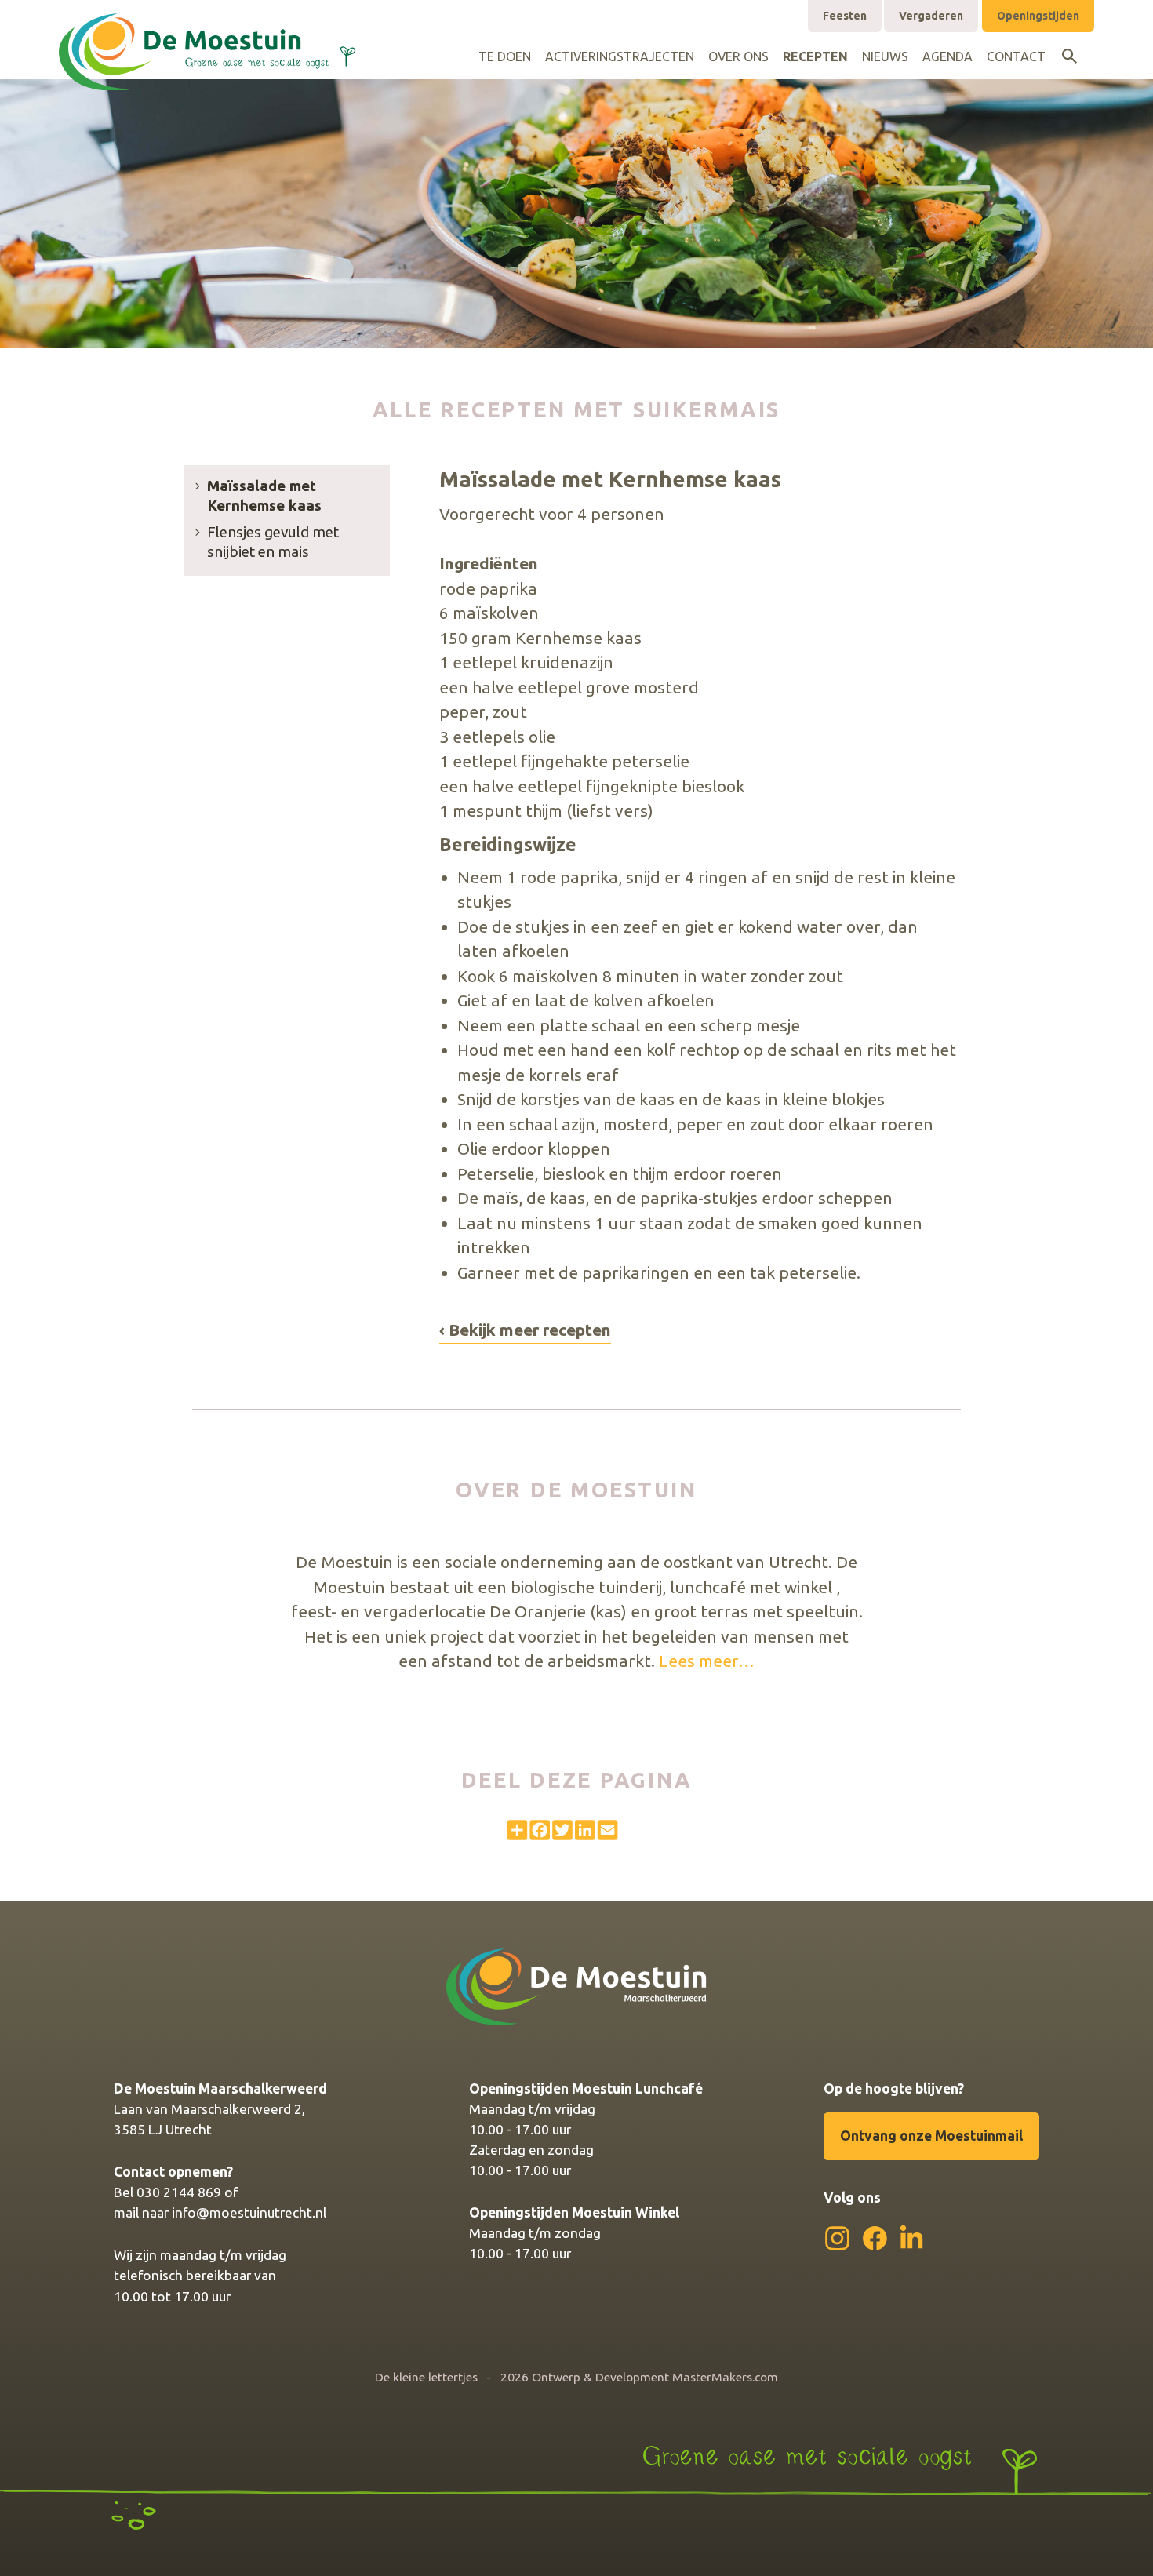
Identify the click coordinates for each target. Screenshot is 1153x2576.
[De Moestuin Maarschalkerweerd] (207, 36)
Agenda (947, 56)
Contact (1016, 56)
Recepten (815, 56)
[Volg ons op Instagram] (837, 2238)
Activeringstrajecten (620, 56)
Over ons (738, 56)
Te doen (505, 56)
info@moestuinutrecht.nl (249, 2212)
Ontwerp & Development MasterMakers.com (655, 2377)
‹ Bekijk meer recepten (525, 1330)
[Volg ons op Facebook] (875, 2238)
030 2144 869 (179, 2192)
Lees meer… (707, 1661)
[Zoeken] (1069, 56)
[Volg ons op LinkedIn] (912, 2237)
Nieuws (885, 56)
